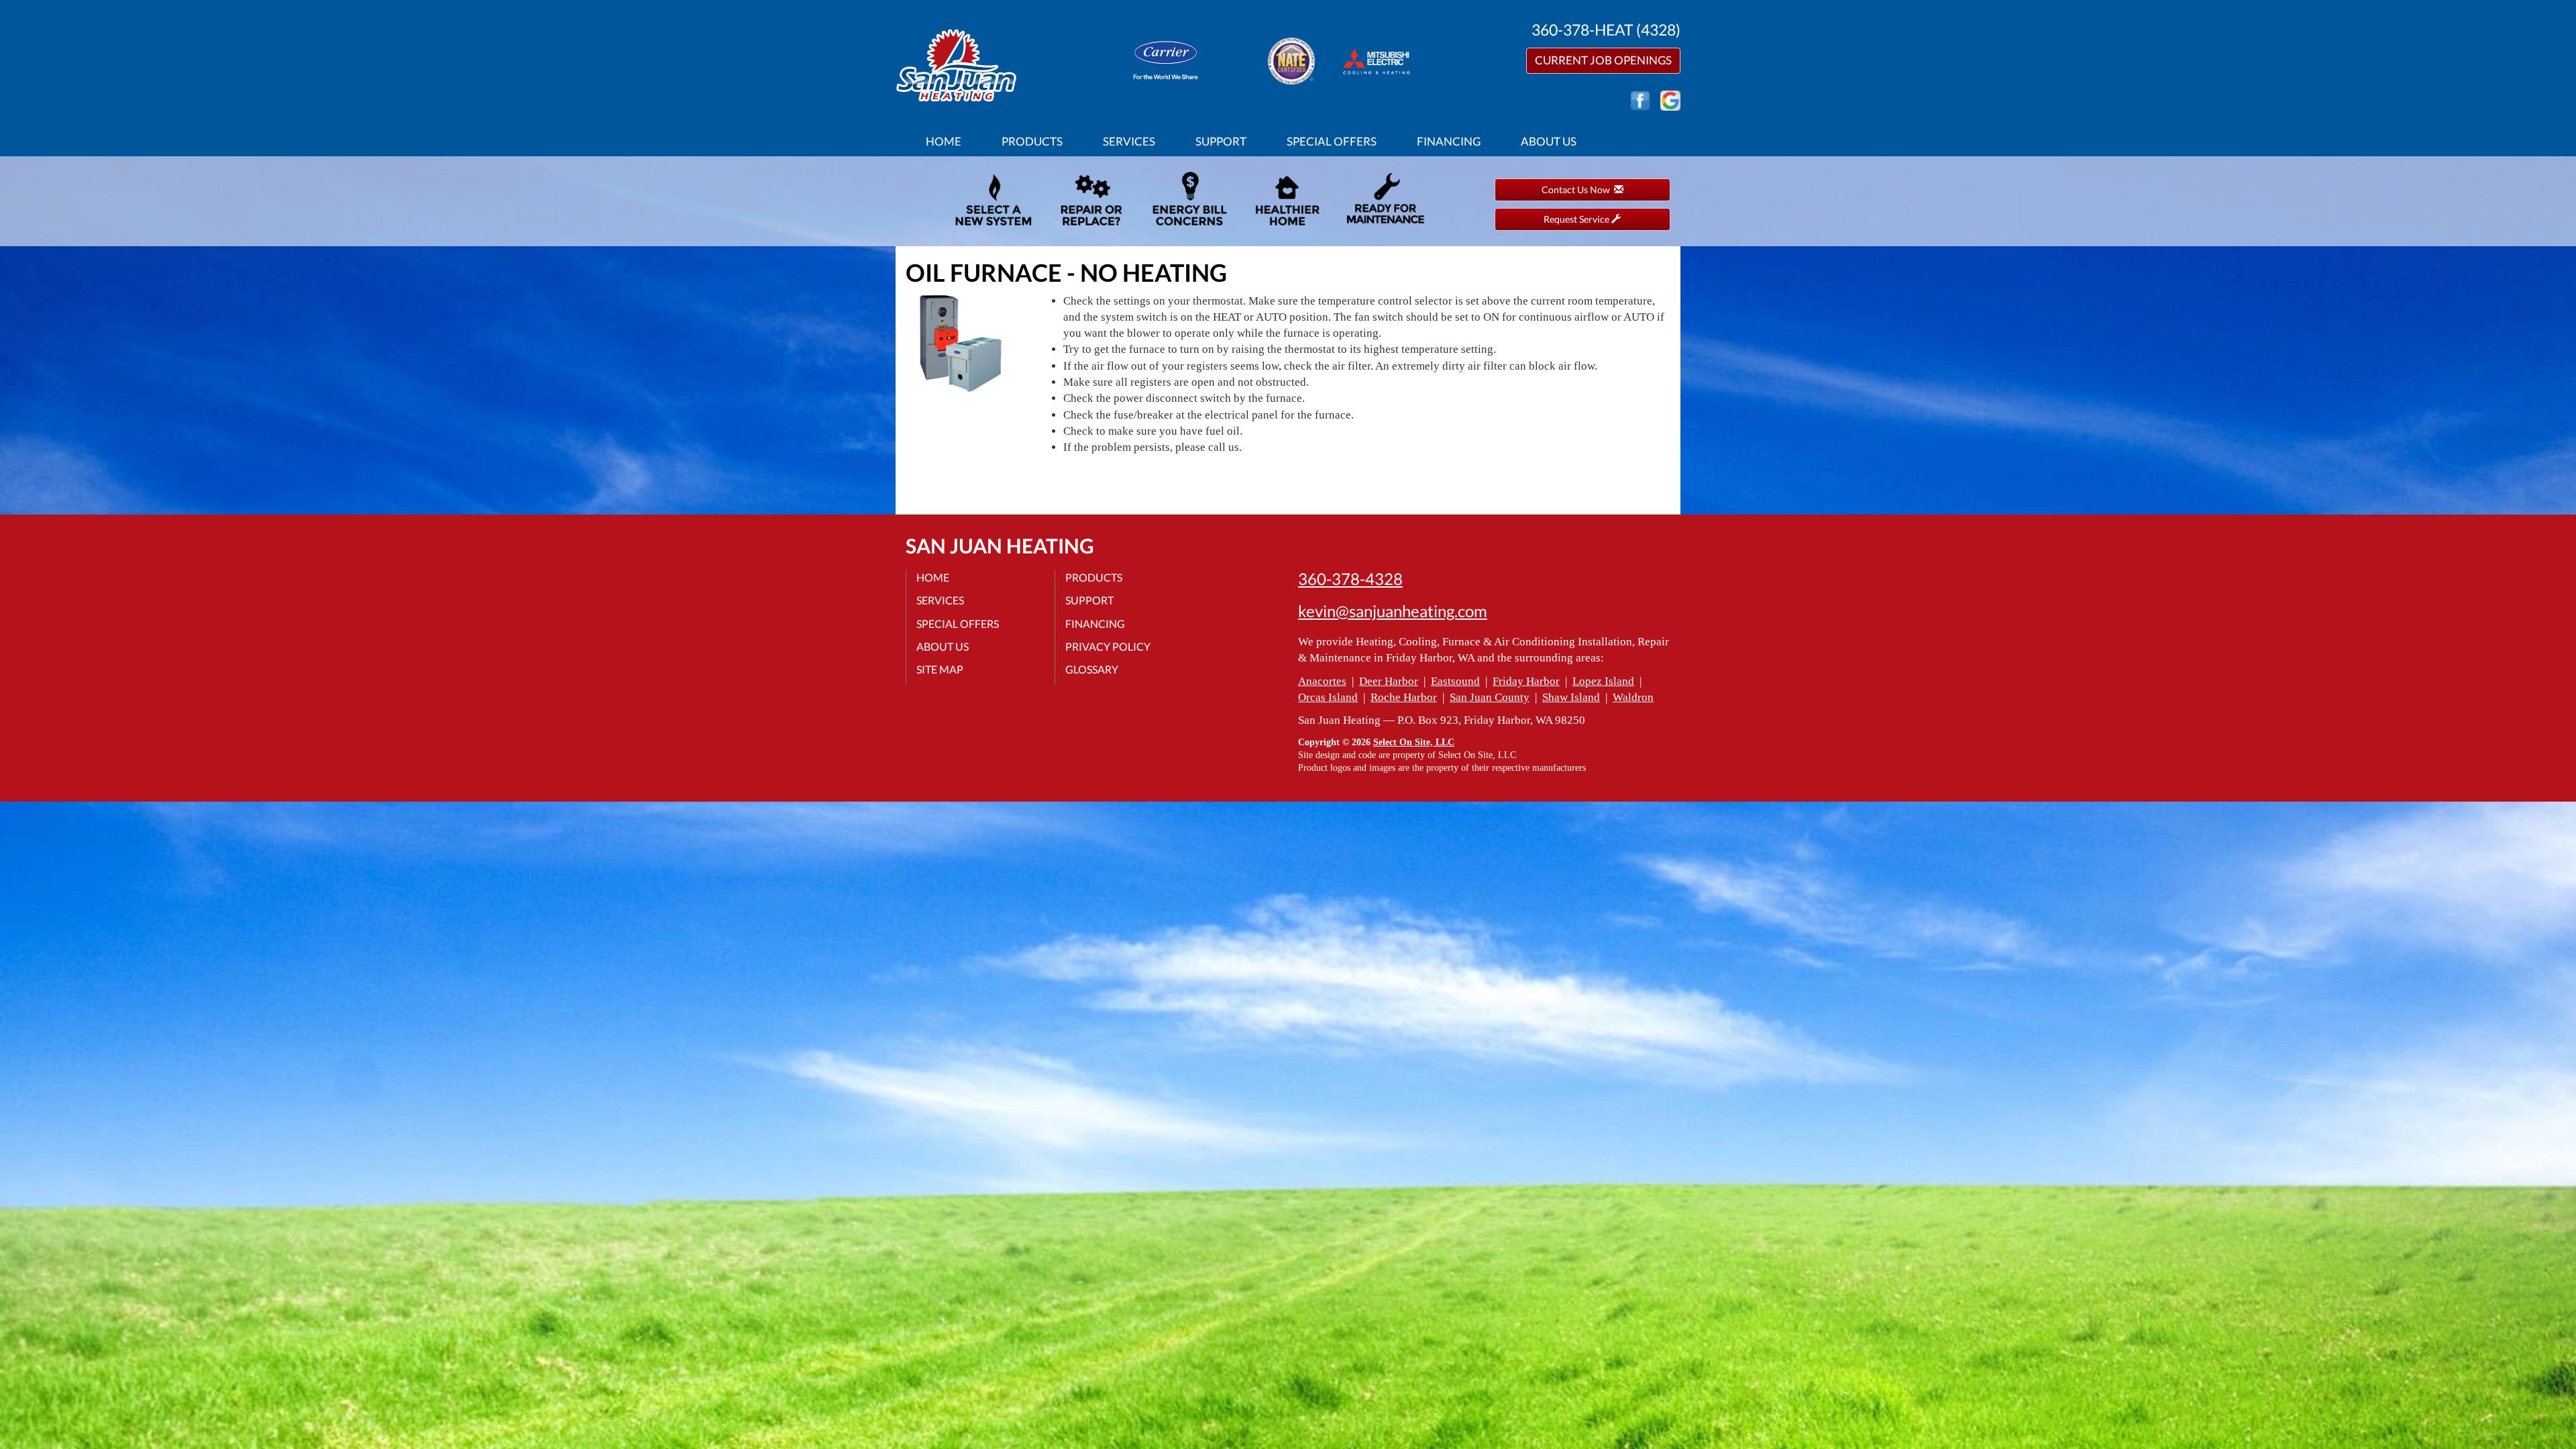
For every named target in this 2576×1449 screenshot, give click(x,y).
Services (1129, 141)
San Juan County (1490, 697)
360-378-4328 (1350, 579)
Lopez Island (1603, 681)
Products (1032, 141)
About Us (1549, 141)
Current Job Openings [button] (1603, 60)
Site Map (940, 669)
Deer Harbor (1389, 681)
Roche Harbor (1404, 697)
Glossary (1092, 669)
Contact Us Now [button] (1578, 190)
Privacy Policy (1108, 646)
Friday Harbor (1526, 681)
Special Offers (1332, 141)
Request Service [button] (1577, 219)
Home (944, 141)
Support (1221, 141)
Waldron (1633, 697)
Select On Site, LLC (1414, 742)
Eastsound (1455, 681)
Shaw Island (1571, 697)
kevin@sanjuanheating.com (1393, 611)
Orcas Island (1328, 697)
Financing (1449, 141)
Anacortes (1322, 681)
